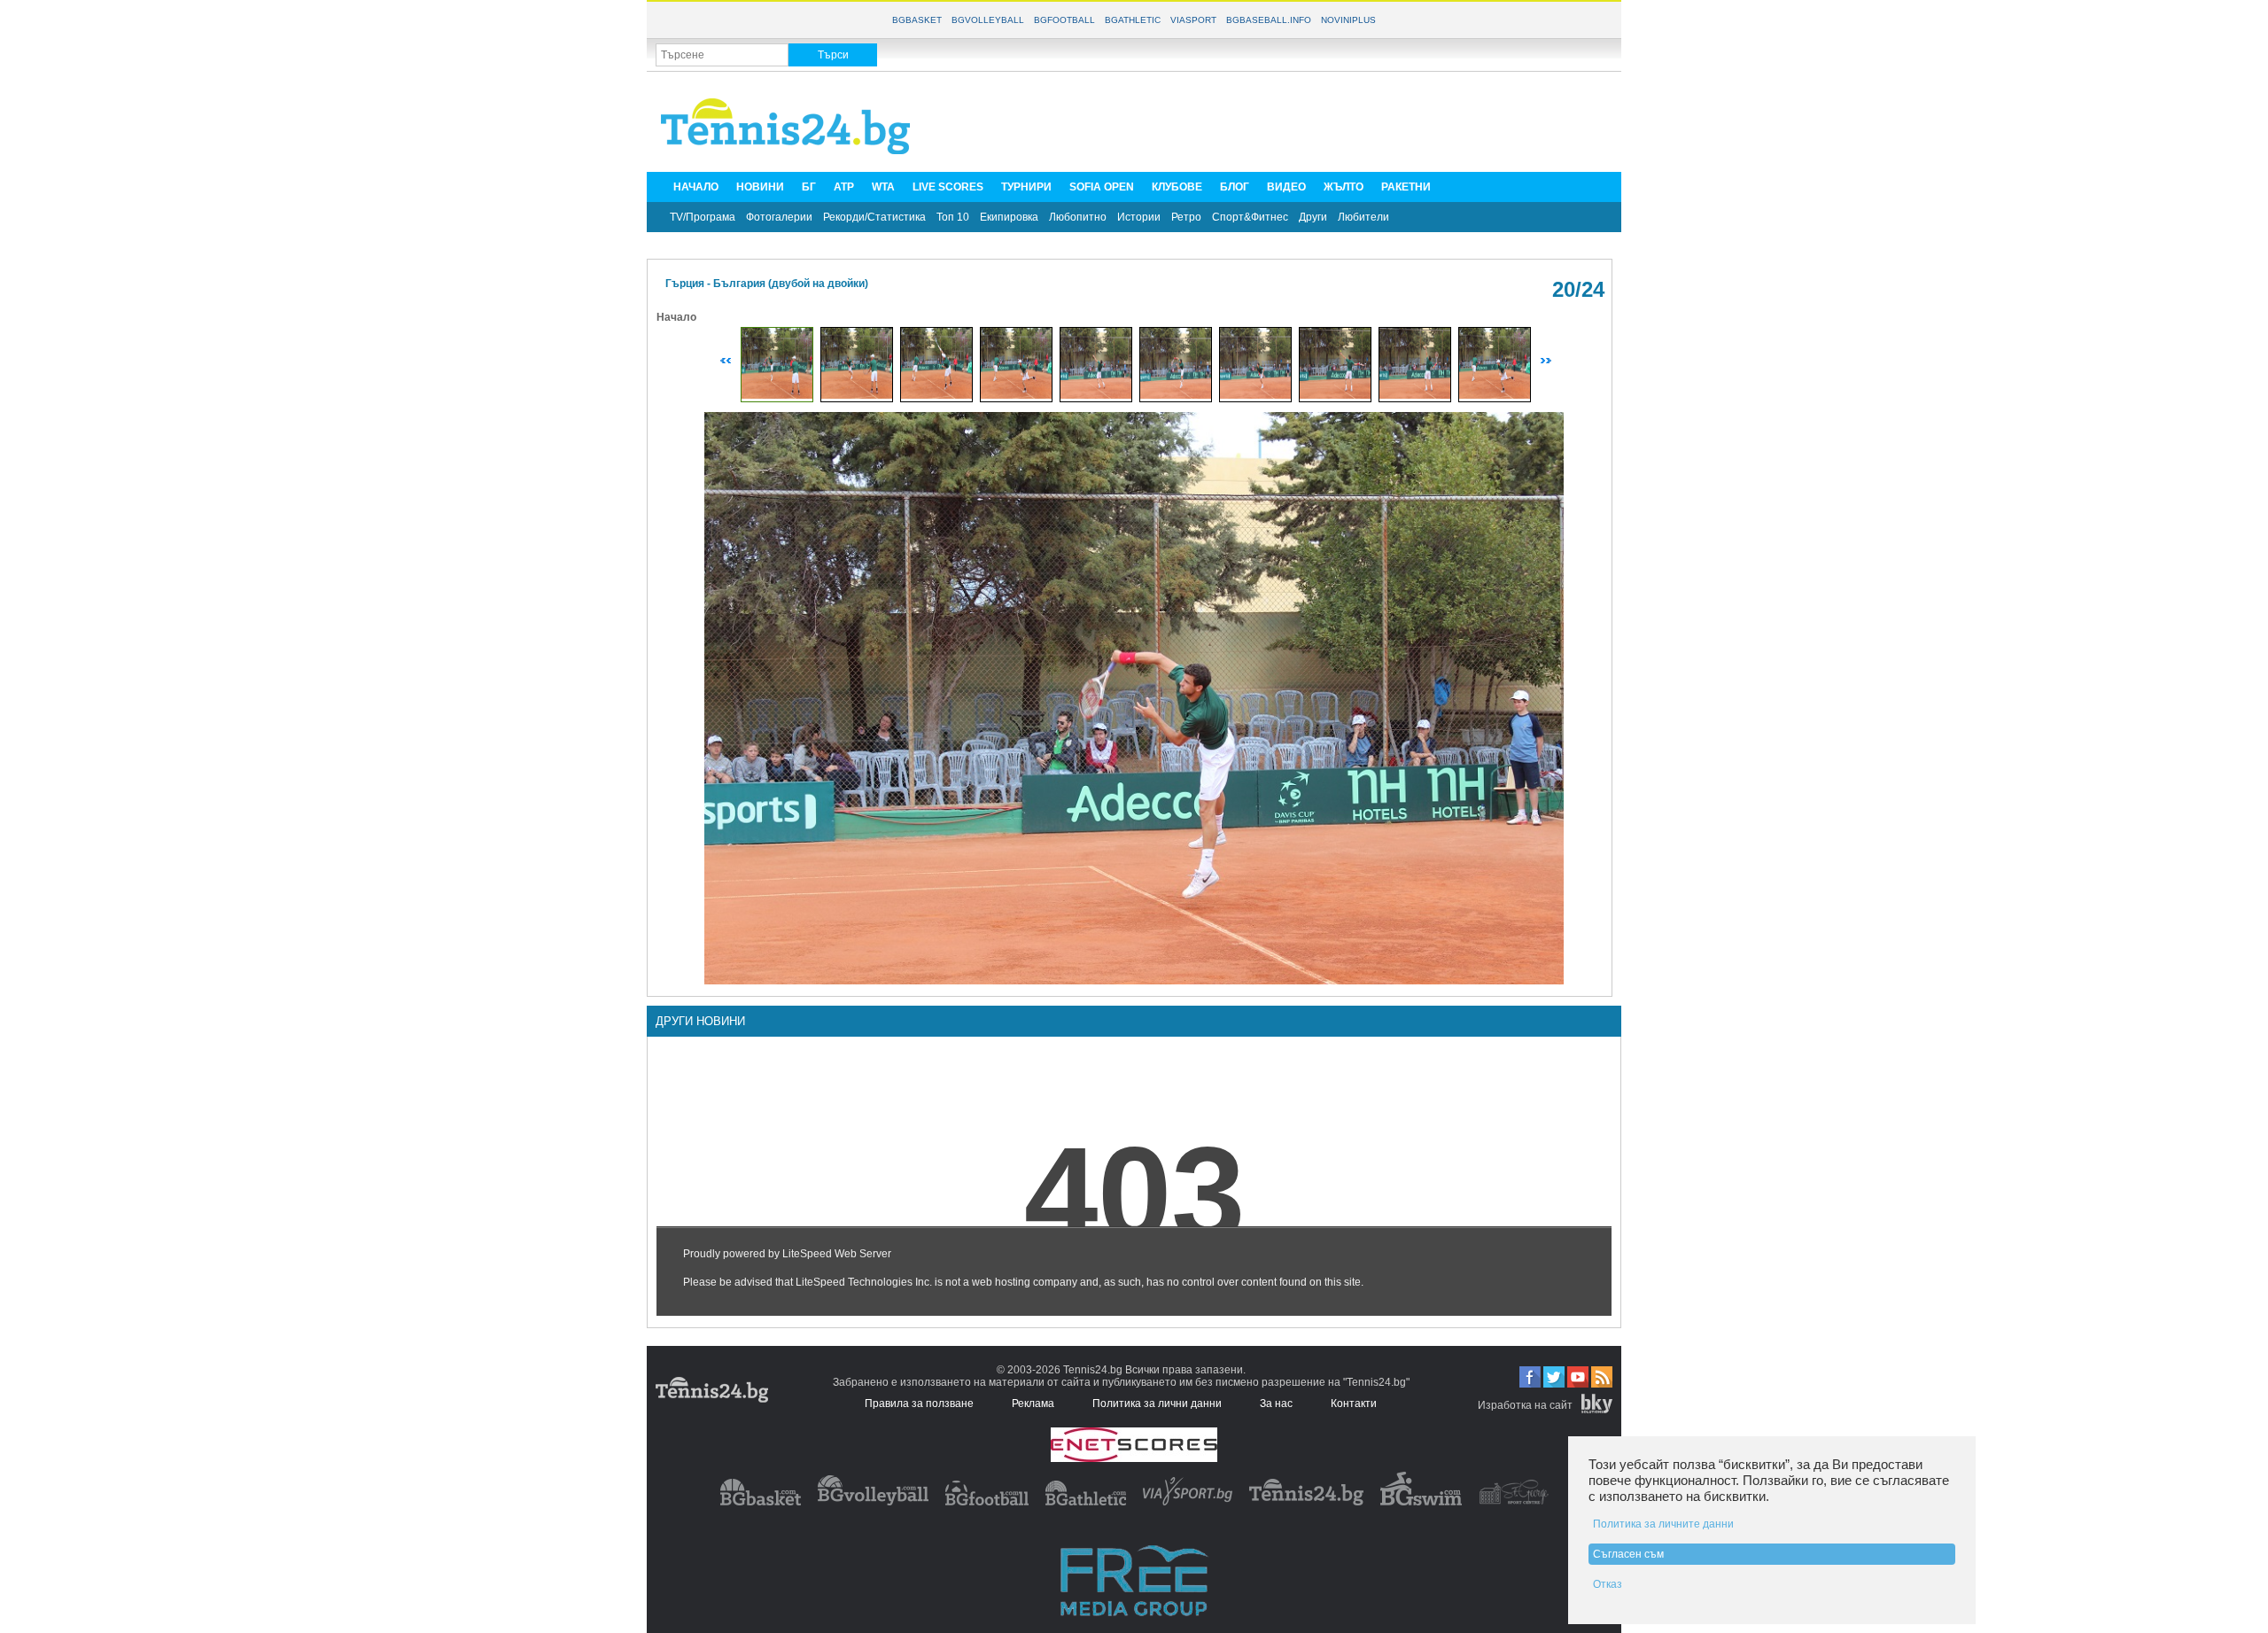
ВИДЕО (1286, 187)
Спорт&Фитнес (1250, 217)
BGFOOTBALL (1064, 20)
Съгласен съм (1628, 1554)
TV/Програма (703, 217)
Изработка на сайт (1525, 1405)
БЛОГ (1235, 187)
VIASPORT (1193, 20)
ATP (844, 187)
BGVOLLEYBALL (988, 20)
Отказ (1608, 1584)
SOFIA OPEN (1102, 187)
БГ (809, 187)
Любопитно (1078, 217)
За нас (1276, 1404)
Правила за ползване (919, 1404)
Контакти (1354, 1404)
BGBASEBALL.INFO (1269, 20)
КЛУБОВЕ (1177, 187)
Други (1313, 217)
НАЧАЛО (696, 187)
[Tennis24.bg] (1306, 1502)
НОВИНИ (760, 187)
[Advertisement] (1290, 121)
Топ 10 (953, 217)
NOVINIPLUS (1348, 20)
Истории (1139, 217)
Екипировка (1009, 217)
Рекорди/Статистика (874, 217)
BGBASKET (917, 20)
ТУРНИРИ (1026, 187)
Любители (1363, 217)
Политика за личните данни (1663, 1524)
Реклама (1033, 1404)
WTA (883, 187)
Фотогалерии (779, 217)
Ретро (1186, 217)
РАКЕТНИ (1406, 187)
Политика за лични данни (1157, 1404)
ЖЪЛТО (1344, 187)
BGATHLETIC (1133, 20)
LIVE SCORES (948, 187)
